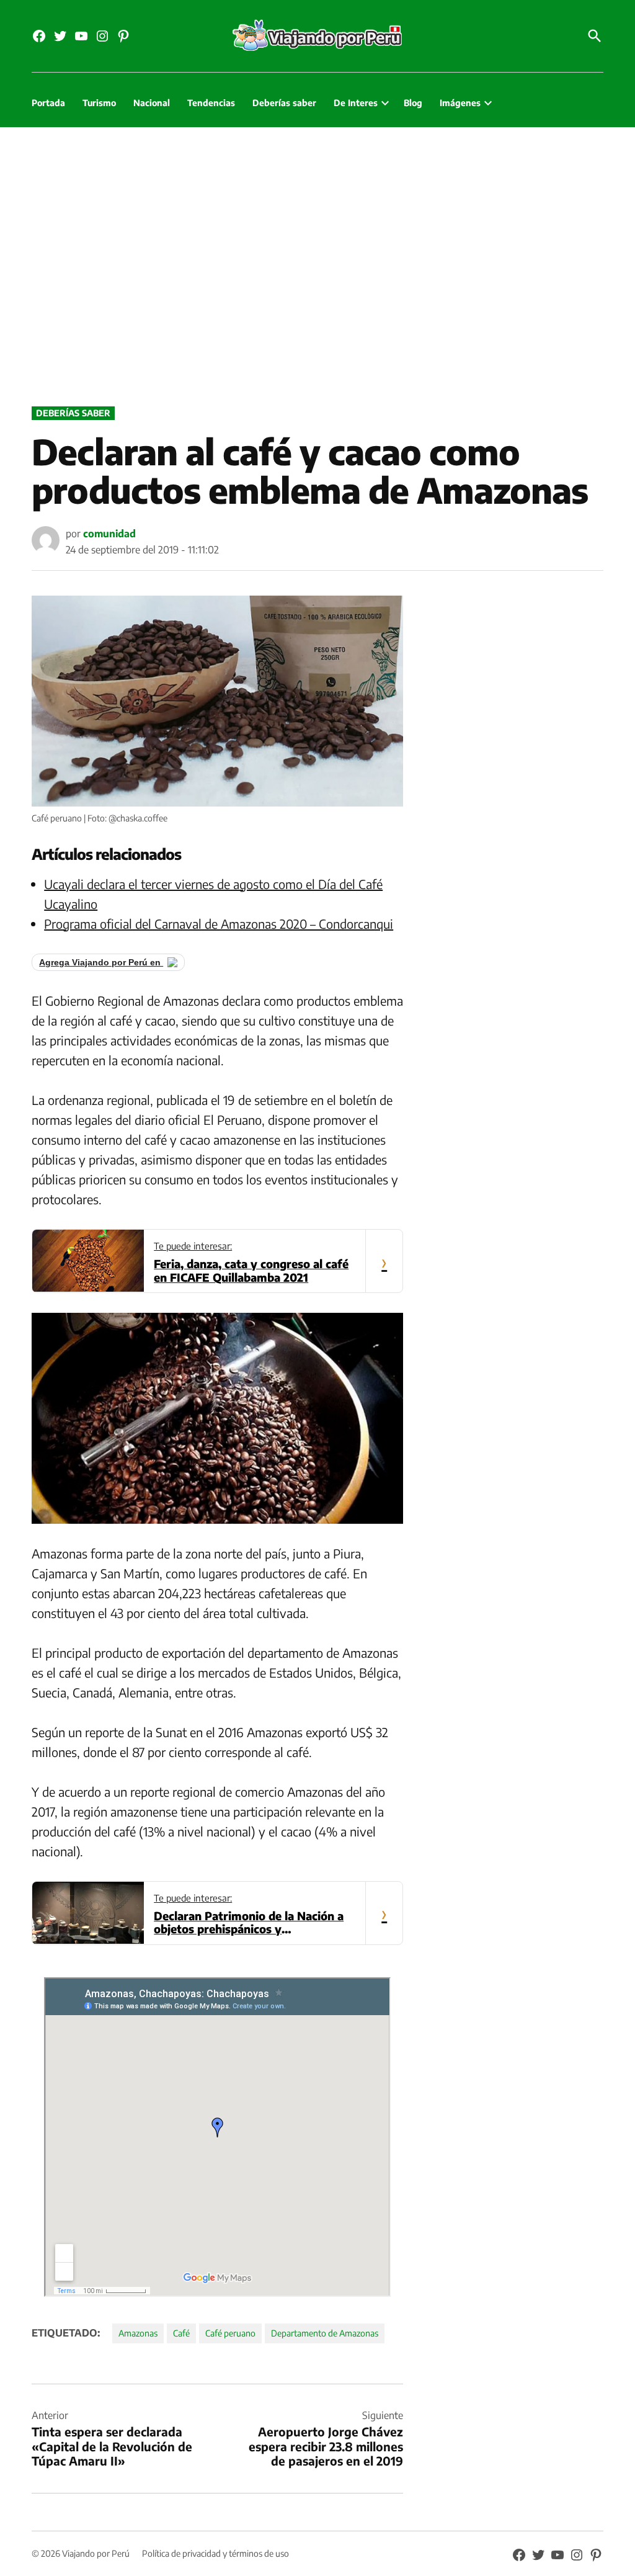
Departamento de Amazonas (325, 2333)
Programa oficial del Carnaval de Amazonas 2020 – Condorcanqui (219, 924)
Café (181, 2333)
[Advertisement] (317, 264)
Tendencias (211, 103)
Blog (413, 103)
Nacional (152, 103)
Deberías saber (284, 103)
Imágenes (460, 103)
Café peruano (230, 2333)
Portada (48, 103)
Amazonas (138, 2333)
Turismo (99, 103)
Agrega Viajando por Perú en (101, 962)
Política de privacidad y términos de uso (215, 2553)
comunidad (109, 534)
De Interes (356, 103)
